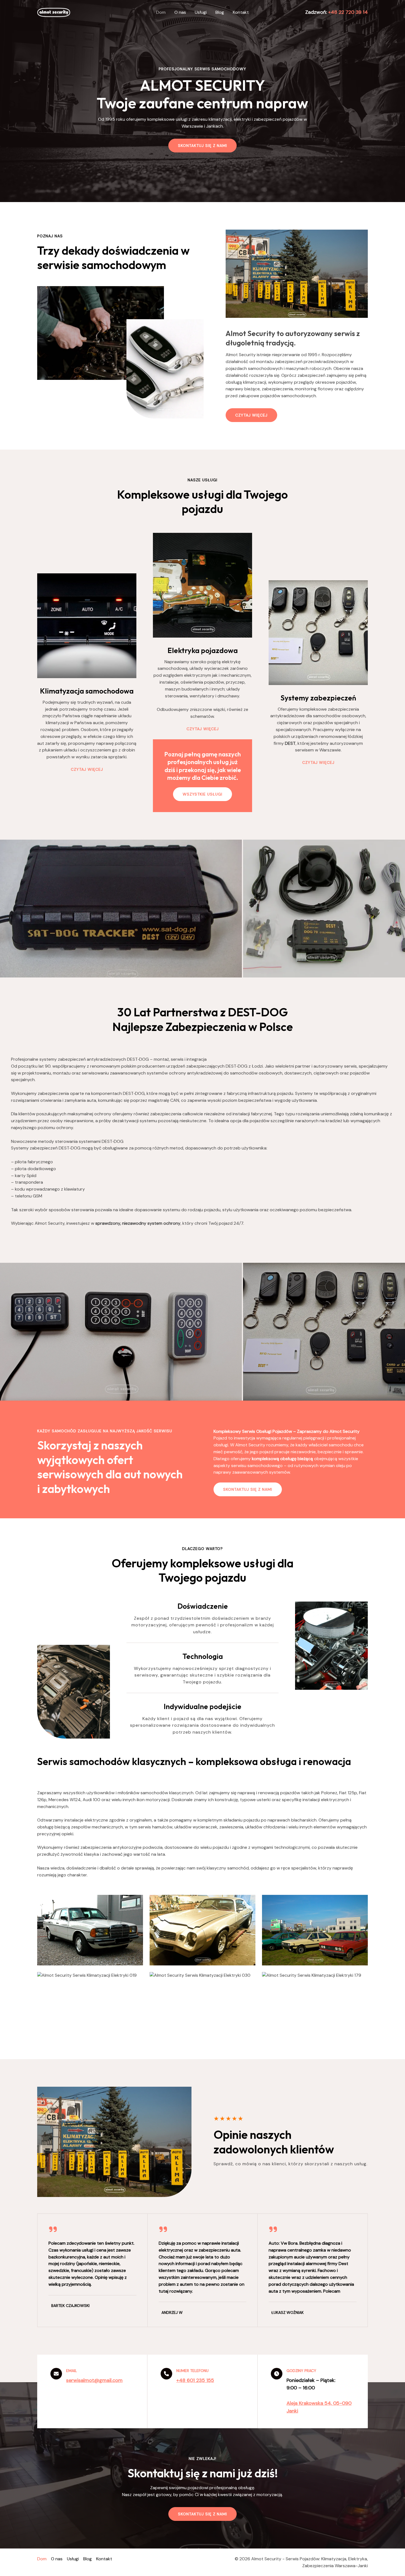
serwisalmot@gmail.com (94, 2380)
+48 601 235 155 (195, 2380)
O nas (180, 12)
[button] (248, 1489)
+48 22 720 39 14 (348, 12)
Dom (161, 12)
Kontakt (241, 12)
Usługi (201, 12)
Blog (220, 12)
